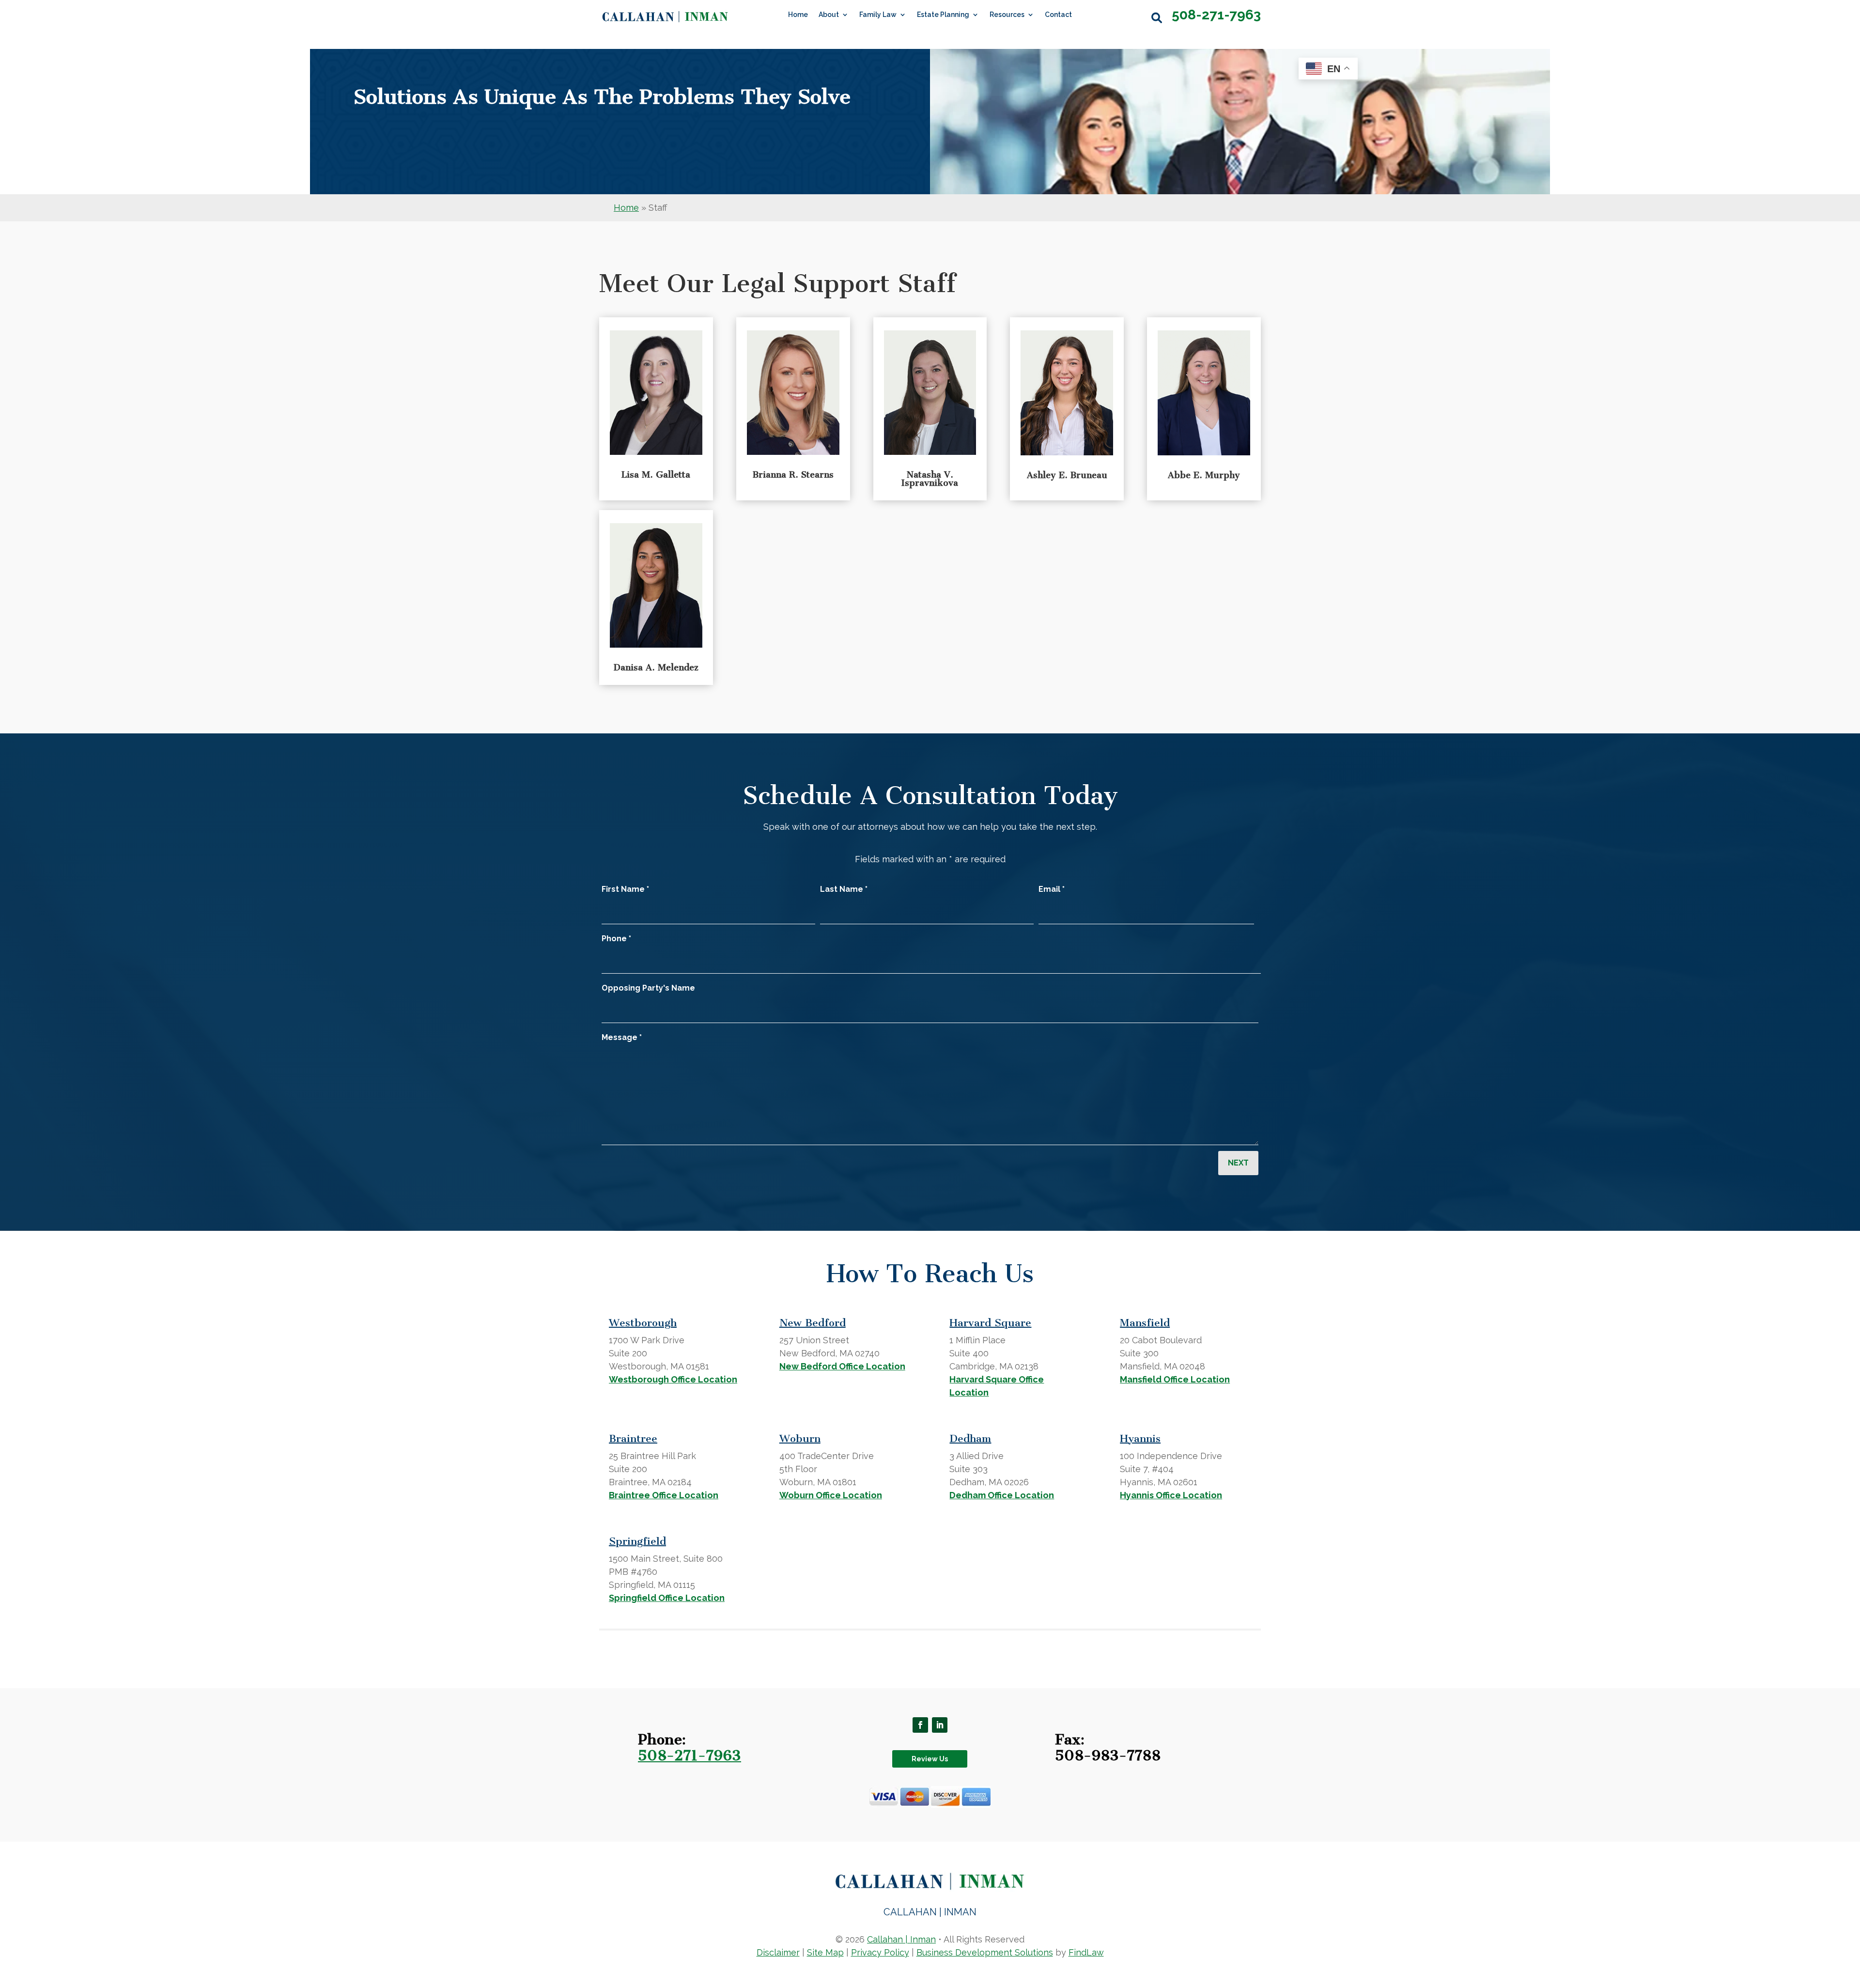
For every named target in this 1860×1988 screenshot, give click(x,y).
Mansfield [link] (1145, 1323)
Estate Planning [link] (943, 15)
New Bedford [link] (813, 1323)
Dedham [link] (970, 1438)
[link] (665, 17)
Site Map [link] (825, 1952)
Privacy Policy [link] (880, 1952)
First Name (625, 889)
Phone (616, 939)
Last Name (844, 889)
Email (1052, 889)
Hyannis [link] (1140, 1438)
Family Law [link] (878, 15)
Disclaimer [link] (778, 1952)
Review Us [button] (930, 1759)
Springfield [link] (637, 1541)
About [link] (829, 15)
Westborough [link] (643, 1323)
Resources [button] (1007, 15)
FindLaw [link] (1086, 1952)
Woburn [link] (800, 1438)
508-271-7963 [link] (1216, 15)
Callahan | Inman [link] (901, 1939)
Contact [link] (1058, 15)
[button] (920, 1725)
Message (622, 1037)
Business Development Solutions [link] (985, 1952)
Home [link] (798, 15)
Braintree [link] (633, 1438)
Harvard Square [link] (990, 1323)
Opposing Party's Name (648, 988)
